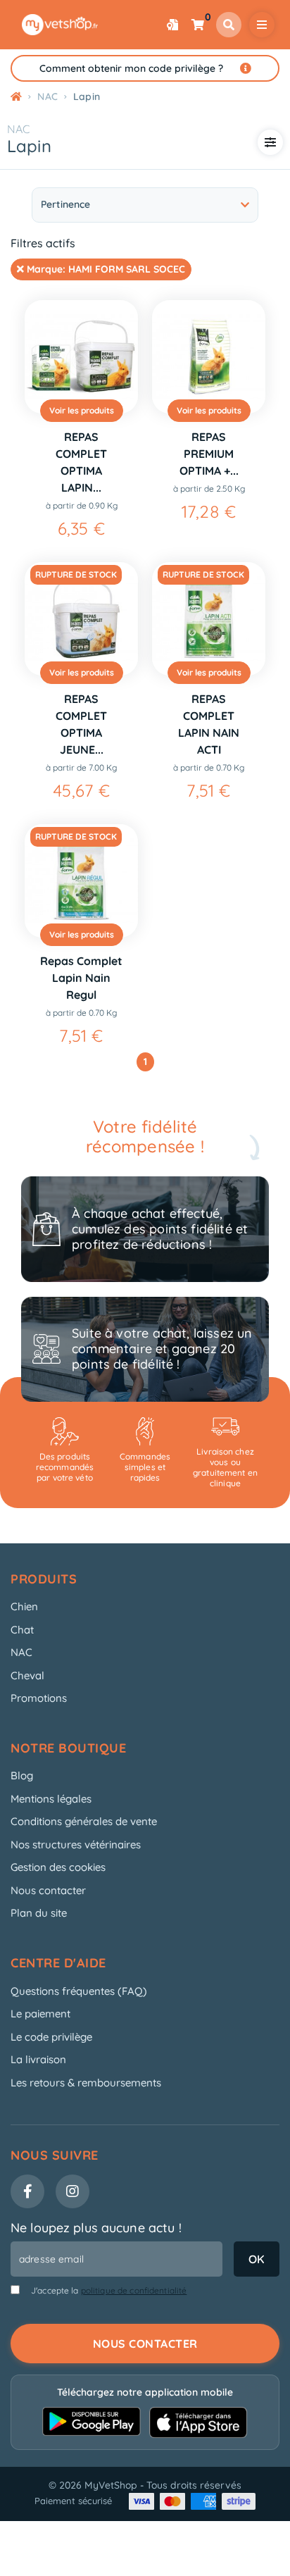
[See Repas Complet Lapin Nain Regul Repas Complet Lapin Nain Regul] (81, 881)
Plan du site (39, 1913)
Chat (22, 1630)
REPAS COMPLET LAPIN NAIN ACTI (209, 724)
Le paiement (40, 2014)
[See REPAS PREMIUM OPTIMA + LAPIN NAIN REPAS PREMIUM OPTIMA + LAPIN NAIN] (209, 357)
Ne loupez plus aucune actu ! (96, 2228)
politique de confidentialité (134, 2290)
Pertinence (65, 204)
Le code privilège (51, 2037)
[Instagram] (72, 2191)
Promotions (39, 1698)
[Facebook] (27, 2191)
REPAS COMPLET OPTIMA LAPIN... (81, 462)
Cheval (27, 1675)
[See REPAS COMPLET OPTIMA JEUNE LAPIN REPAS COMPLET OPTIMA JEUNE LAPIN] (81, 619)
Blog (22, 1775)
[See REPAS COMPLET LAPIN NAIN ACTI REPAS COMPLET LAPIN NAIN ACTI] (209, 619)
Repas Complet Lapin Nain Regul (81, 978)
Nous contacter (48, 1890)
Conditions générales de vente (84, 1821)
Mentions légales (51, 1799)
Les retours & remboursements (86, 2083)
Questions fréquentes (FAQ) (79, 1991)
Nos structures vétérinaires (76, 1844)
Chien (24, 1606)
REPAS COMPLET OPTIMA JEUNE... (81, 724)
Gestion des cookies (58, 1867)
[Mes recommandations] (172, 25)
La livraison (38, 2059)
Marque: (105, 269)
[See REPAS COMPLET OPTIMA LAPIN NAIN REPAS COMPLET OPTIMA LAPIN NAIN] (81, 357)
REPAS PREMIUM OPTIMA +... (209, 454)
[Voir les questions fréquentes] (246, 68)
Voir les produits (82, 410)
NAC (18, 129)
